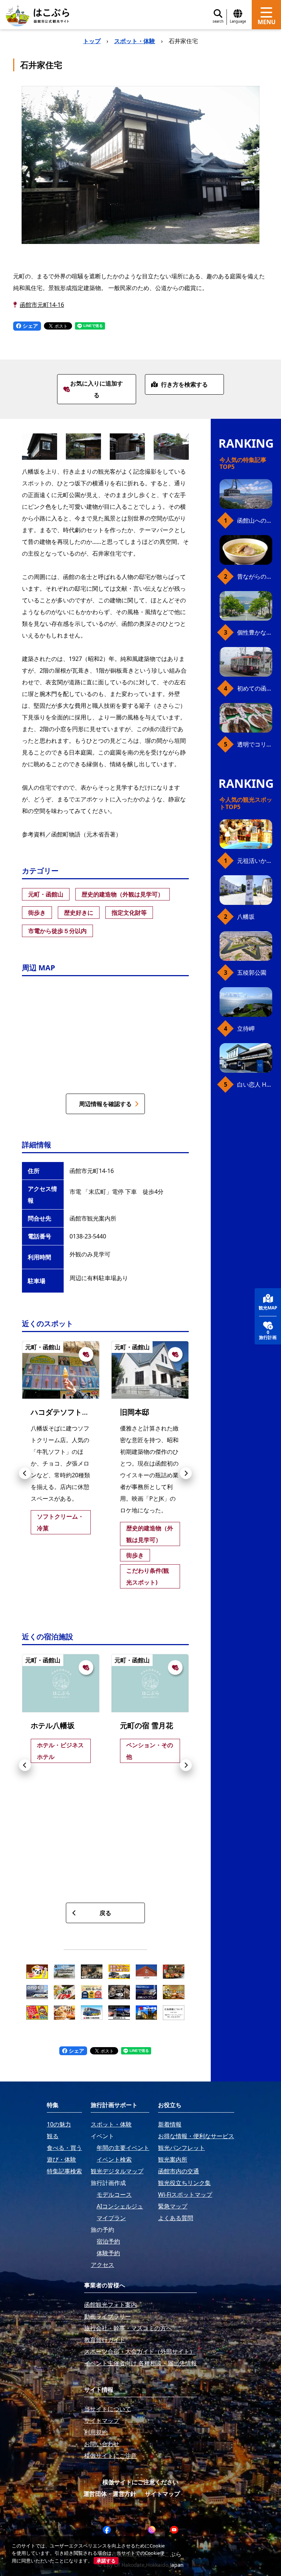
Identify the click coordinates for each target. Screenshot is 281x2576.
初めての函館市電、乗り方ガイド (255, 688)
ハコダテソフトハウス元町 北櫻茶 (89, 1412)
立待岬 (246, 1028)
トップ (92, 41)
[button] (25, 1473)
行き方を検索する (184, 384)
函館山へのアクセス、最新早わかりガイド (255, 520)
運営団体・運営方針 (110, 2494)
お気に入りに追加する (97, 389)
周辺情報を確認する (105, 1104)
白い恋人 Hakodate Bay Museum (255, 1084)
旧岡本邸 (135, 1412)
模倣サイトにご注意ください (140, 2482)
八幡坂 (246, 917)
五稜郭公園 (252, 973)
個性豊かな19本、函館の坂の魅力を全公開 (255, 632)
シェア (30, 326)
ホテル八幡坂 (53, 1725)
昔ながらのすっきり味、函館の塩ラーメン (255, 576)
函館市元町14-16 (42, 305)
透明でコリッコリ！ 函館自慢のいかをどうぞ (255, 744)
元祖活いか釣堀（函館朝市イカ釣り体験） (255, 861)
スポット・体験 (135, 41)
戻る (105, 1913)
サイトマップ (162, 2494)
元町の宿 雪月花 (147, 1725)
